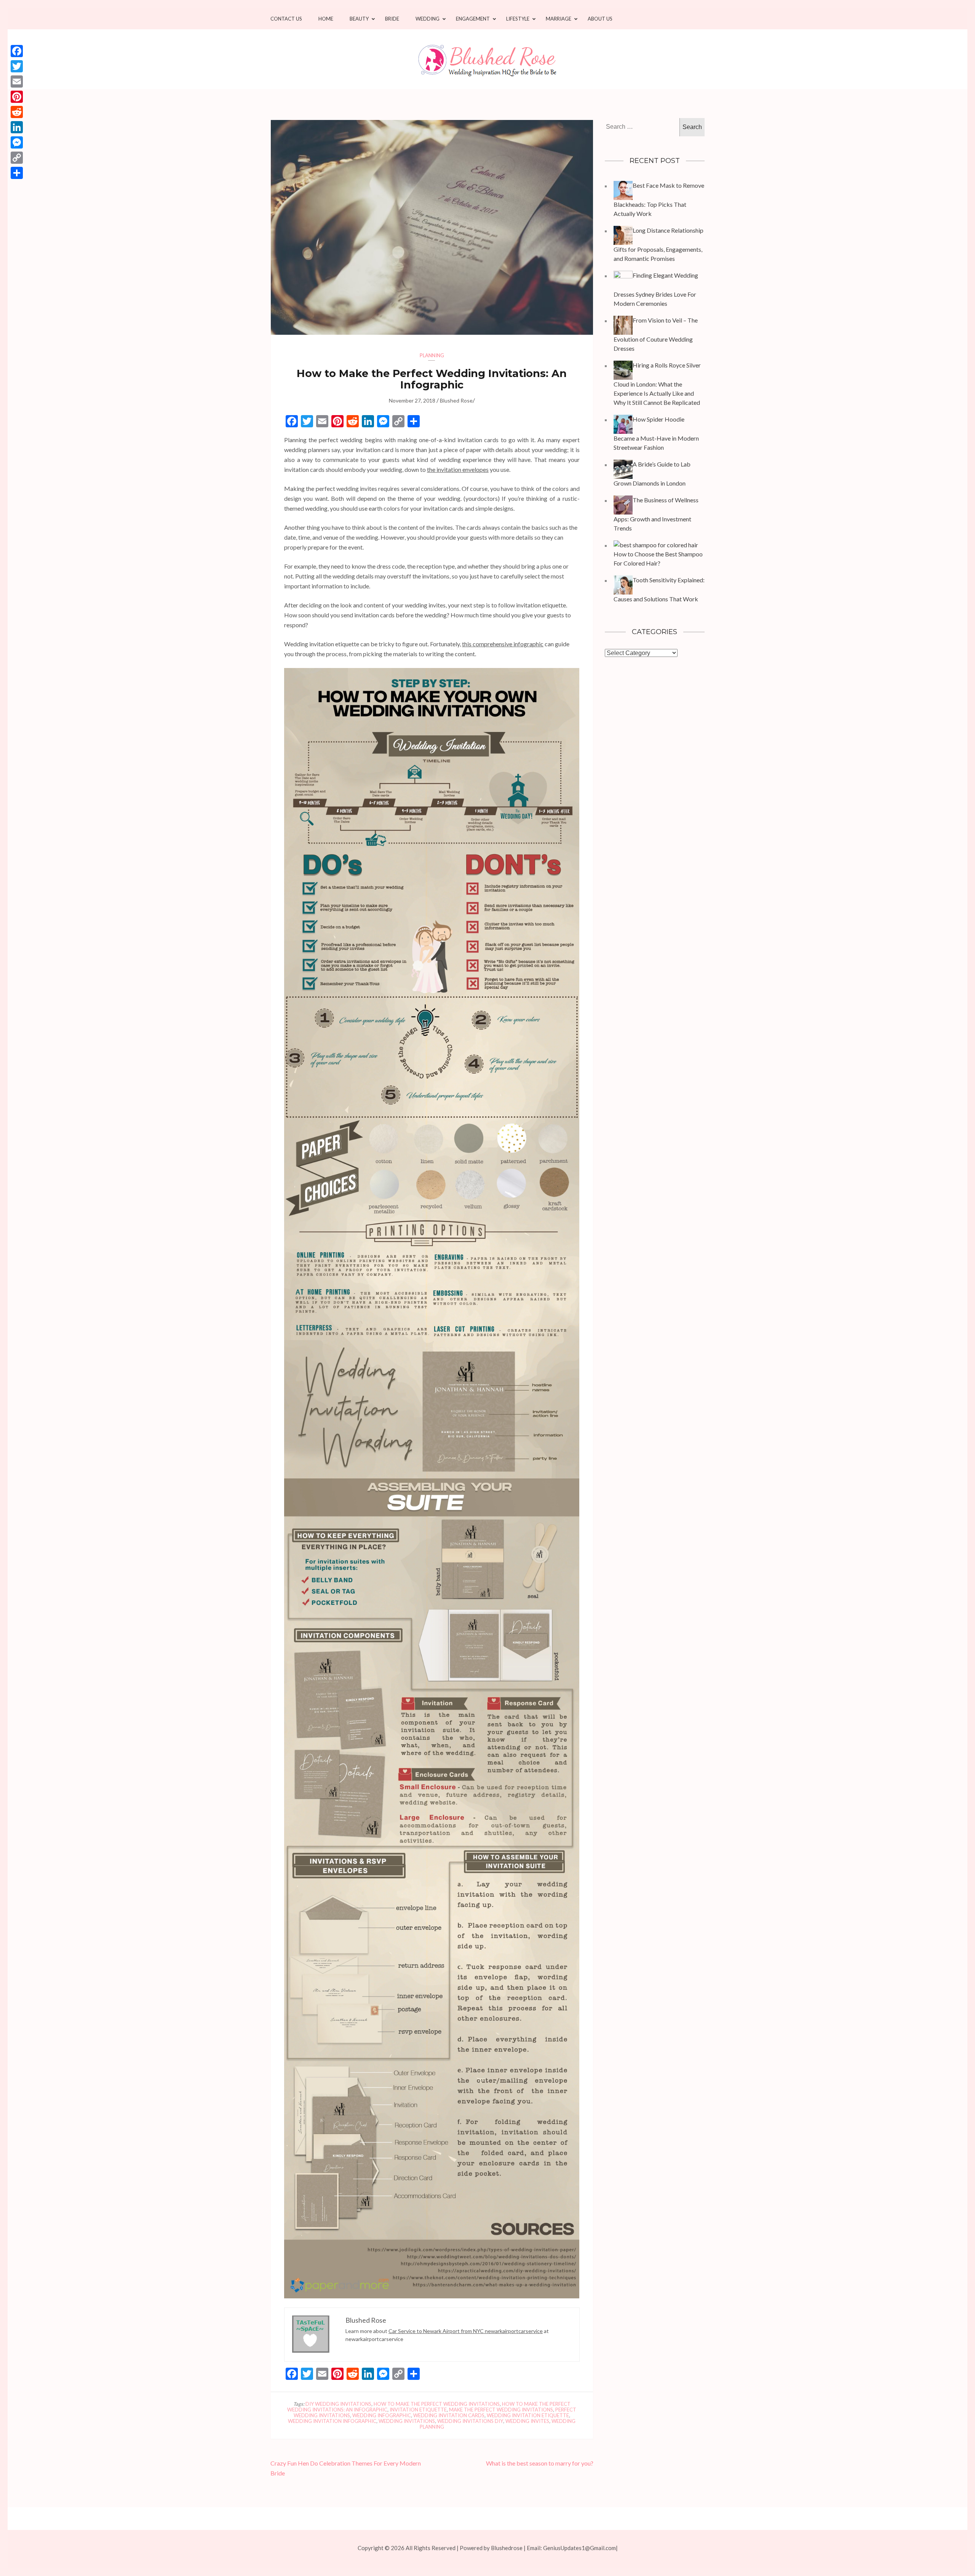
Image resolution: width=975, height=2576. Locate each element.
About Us (600, 19)
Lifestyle (518, 19)
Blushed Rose (456, 400)
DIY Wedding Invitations (338, 2404)
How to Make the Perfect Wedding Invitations (437, 2404)
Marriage (559, 19)
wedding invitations (407, 2421)
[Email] (17, 81)
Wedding (428, 19)
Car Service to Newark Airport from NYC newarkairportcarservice (466, 2331)
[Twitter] (17, 66)
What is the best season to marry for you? (540, 2463)
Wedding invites (527, 2421)
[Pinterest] (17, 97)
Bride (392, 19)
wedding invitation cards (449, 2415)
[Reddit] (17, 112)
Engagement (473, 19)
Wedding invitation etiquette (528, 2415)
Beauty (359, 19)
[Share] (17, 173)
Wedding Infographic (382, 2415)
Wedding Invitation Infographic (332, 2421)
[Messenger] (17, 142)
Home (326, 19)
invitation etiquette (418, 2410)
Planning (432, 355)
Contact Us (286, 19)
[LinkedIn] (17, 127)
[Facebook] (17, 51)
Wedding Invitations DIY (470, 2421)
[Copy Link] (17, 158)
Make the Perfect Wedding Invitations (501, 2410)
